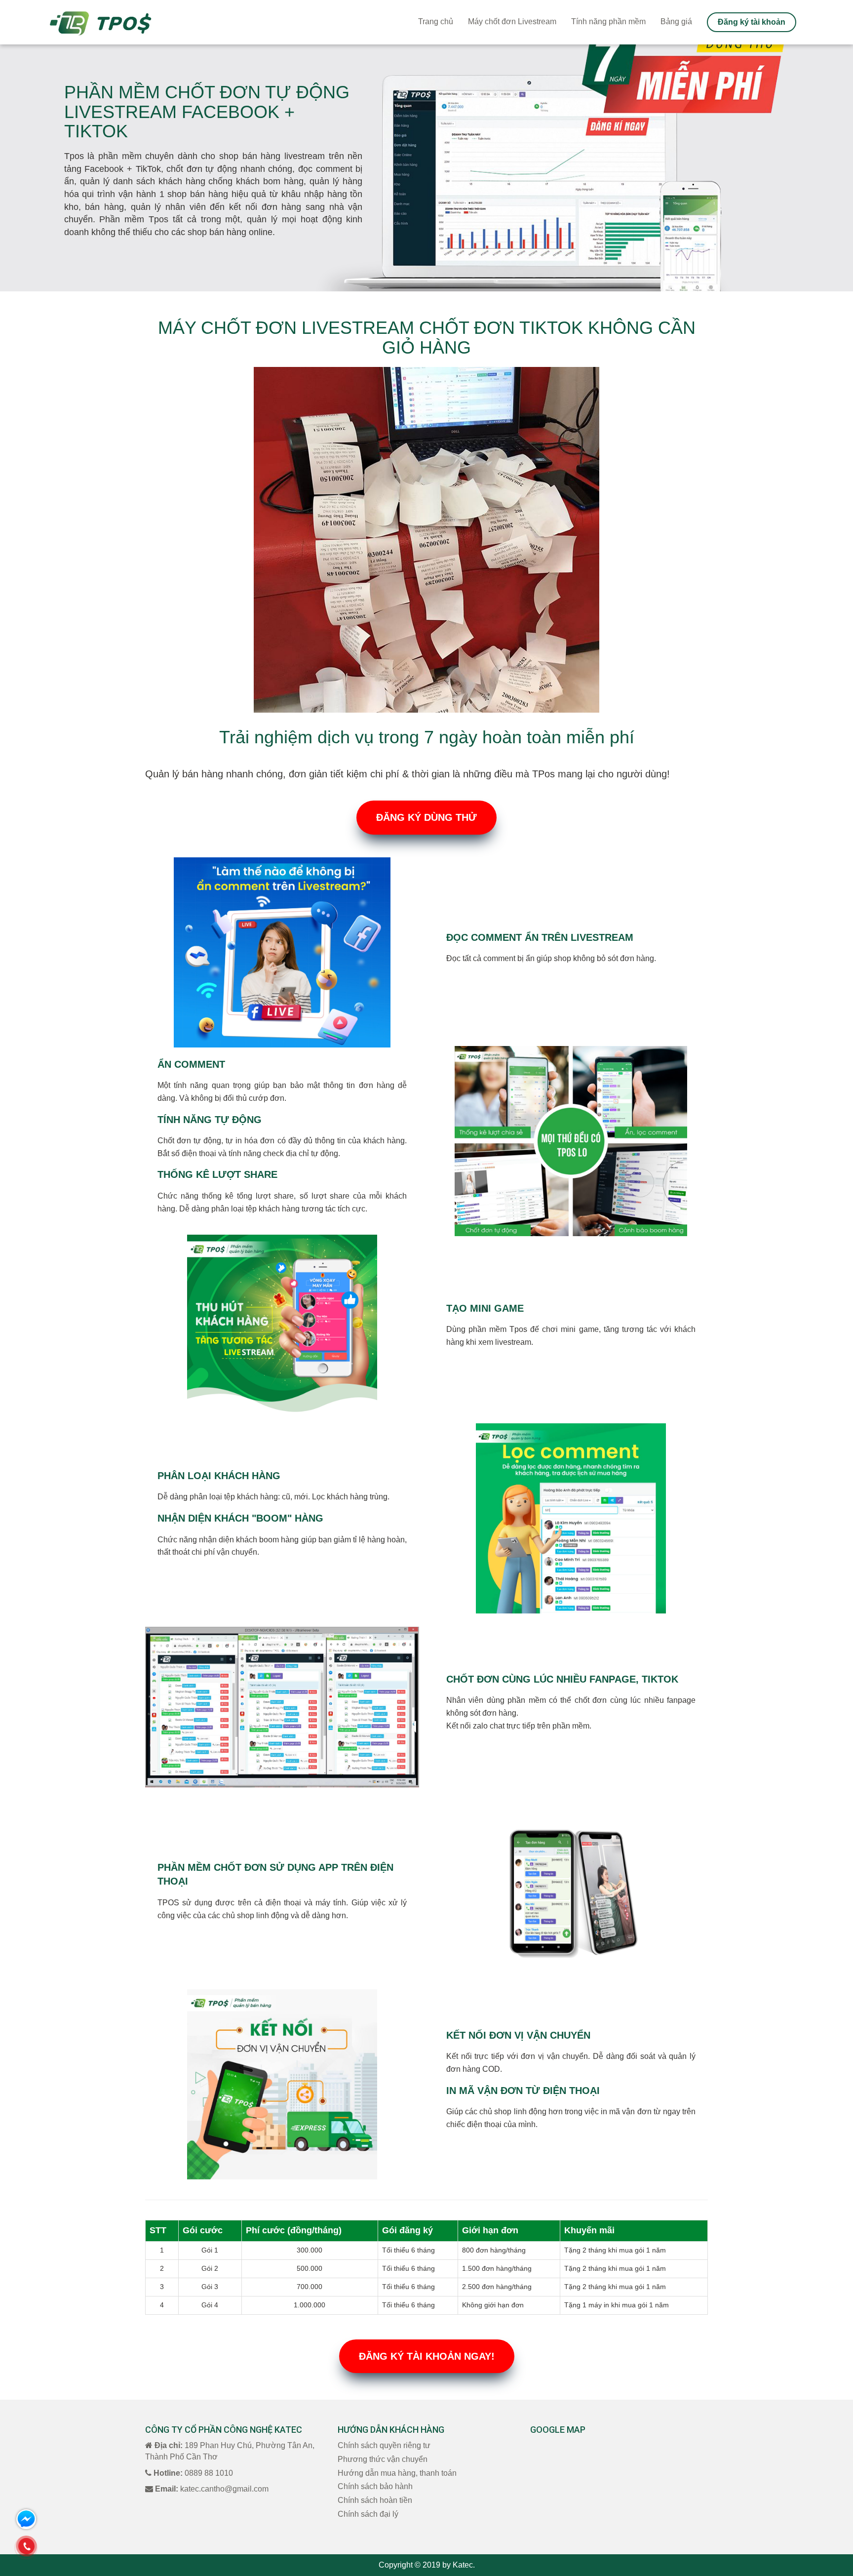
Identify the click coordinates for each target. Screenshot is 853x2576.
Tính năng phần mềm (608, 21)
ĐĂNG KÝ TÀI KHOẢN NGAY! (427, 2356)
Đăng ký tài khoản (752, 22)
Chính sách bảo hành (375, 2486)
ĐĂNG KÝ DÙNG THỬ (426, 817)
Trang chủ (436, 21)
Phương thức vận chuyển (383, 2459)
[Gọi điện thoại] (26, 2546)
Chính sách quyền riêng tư (384, 2445)
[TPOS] (100, 22)
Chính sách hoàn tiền (375, 2500)
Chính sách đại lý (368, 2514)
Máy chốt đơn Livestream (512, 21)
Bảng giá (676, 21)
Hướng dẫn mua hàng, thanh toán (397, 2473)
